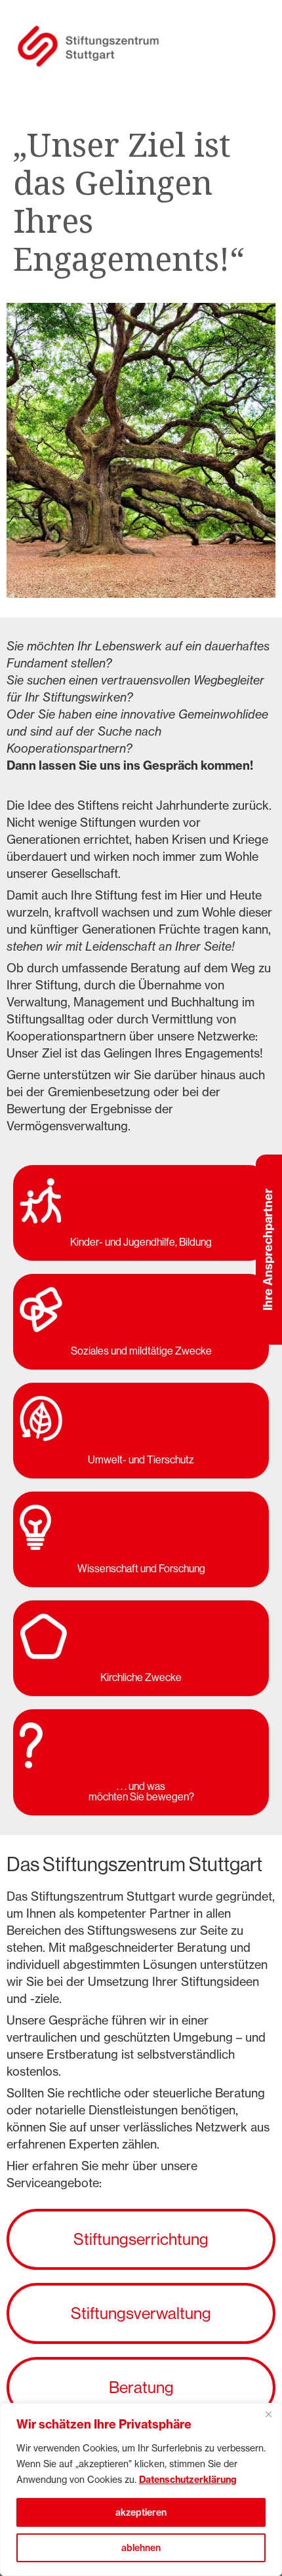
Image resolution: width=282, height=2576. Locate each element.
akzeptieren (141, 2512)
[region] (141, 2489)
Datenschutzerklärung (188, 2480)
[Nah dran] (268, 2414)
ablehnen (141, 2548)
